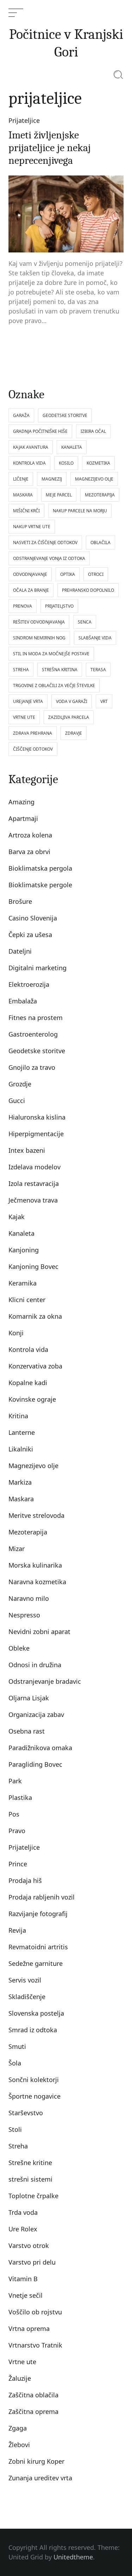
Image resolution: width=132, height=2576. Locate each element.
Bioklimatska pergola (40, 868)
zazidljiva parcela (69, 717)
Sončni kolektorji (34, 2080)
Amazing (21, 802)
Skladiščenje (27, 1997)
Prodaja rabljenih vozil (42, 1897)
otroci (96, 574)
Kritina (18, 1416)
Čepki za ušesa (30, 935)
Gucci (17, 1101)
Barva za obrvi (29, 852)
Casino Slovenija (33, 918)
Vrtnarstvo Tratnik (35, 2345)
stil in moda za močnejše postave (51, 654)
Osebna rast (27, 1731)
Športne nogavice (34, 2096)
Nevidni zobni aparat (39, 1632)
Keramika (23, 1283)
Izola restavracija (34, 1183)
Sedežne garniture (36, 1963)
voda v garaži (72, 701)
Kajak (17, 1217)
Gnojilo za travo (32, 1067)
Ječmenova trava (33, 1200)
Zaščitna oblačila (33, 2395)
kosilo (66, 463)
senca (85, 622)
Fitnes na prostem (36, 1018)
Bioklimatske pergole (40, 885)
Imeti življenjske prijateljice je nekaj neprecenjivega (50, 148)
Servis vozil (25, 1980)
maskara (23, 495)
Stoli (15, 2129)
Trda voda (23, 2212)
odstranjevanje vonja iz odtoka (49, 558)
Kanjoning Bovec (33, 1266)
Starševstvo (26, 2113)
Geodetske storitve (37, 1051)
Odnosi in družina (35, 1665)
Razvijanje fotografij (38, 1914)
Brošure (20, 901)
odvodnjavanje (30, 574)
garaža (21, 415)
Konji (16, 1333)
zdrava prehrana (33, 733)
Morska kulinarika (35, 1565)
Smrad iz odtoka (33, 2030)
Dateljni (20, 951)
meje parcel (59, 495)
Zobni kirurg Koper (36, 2461)
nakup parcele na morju (80, 511)
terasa (98, 670)
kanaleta (72, 447)
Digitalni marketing (37, 968)
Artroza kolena (30, 835)
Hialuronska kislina (37, 1117)
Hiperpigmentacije (36, 1134)
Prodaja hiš (25, 1880)
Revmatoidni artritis (38, 1947)
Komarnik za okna (35, 1316)
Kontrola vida (28, 1349)
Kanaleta (21, 1233)
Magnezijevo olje (33, 1466)
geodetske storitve (65, 415)
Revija (17, 1930)
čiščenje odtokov (33, 749)
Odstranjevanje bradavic (45, 1681)
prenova (23, 606)
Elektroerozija (29, 984)
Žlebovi (19, 2445)
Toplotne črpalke (33, 2196)
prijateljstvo (59, 606)
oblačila (100, 542)
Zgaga (18, 2428)
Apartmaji (23, 818)
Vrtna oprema (29, 2328)
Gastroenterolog (33, 1034)
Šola (15, 2063)
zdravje (74, 733)
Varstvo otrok (29, 2246)
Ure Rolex (23, 2229)
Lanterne (22, 1432)
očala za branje (31, 590)
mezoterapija (100, 495)
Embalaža (23, 1001)
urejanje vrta (28, 701)
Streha (18, 2146)
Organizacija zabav (36, 1715)
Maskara (21, 1499)
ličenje (21, 479)
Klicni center (27, 1300)
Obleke (19, 1648)
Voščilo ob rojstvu (35, 2312)
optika (68, 574)
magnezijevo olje (94, 479)
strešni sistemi (30, 2179)
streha (21, 670)
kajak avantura (31, 447)
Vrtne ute (22, 2362)
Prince (18, 1864)
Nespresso (24, 1615)
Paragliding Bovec (35, 1764)
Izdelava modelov (34, 1167)
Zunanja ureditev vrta (40, 2478)
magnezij (52, 479)
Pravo (17, 1831)
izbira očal (93, 431)
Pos (14, 1814)
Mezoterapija (28, 1532)
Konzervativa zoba (35, 1366)
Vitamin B (23, 2279)
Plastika (20, 1797)
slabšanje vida (95, 638)
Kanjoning (24, 1250)
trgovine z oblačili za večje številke (54, 685)
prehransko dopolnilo (88, 590)
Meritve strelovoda (36, 1515)
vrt (104, 701)
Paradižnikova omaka (40, 1748)
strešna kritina (60, 670)
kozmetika (98, 463)
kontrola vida (29, 463)
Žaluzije (20, 2378)
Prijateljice (24, 120)
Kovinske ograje (32, 1399)
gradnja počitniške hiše (40, 431)
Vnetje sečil (26, 2295)
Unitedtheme (73, 2557)
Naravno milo (29, 1598)
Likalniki (21, 1449)
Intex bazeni (27, 1150)
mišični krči (26, 511)
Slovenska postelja (36, 2013)
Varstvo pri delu (32, 2262)
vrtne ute (24, 717)
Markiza (20, 1482)
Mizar (17, 1549)
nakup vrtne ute (32, 527)
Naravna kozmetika (37, 1582)
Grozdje (20, 1084)
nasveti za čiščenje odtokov (45, 542)
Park (15, 1781)
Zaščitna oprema (33, 2411)
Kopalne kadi (28, 1383)
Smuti (17, 2046)
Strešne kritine (30, 2163)
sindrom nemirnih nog (39, 638)
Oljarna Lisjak (29, 1698)
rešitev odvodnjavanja (39, 622)
